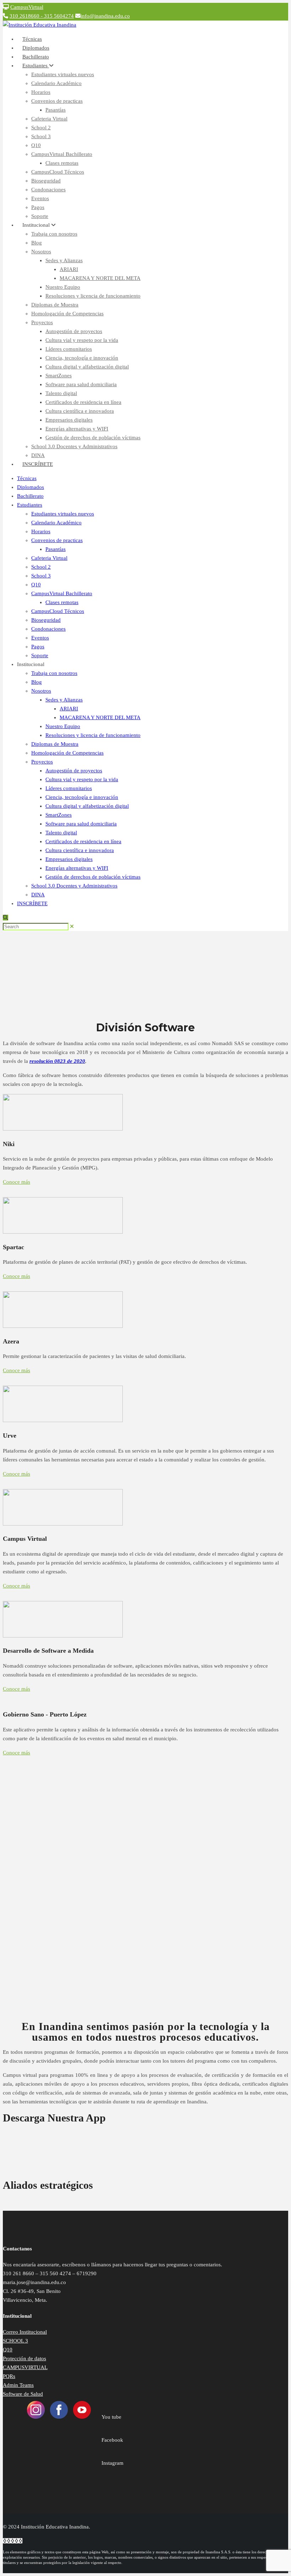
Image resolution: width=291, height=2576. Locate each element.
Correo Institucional (25, 2332)
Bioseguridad (46, 181)
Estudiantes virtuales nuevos (63, 74)
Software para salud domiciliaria (81, 384)
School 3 (41, 136)
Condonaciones (48, 190)
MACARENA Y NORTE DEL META (100, 278)
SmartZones (59, 376)
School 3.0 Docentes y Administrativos (74, 446)
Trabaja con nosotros (54, 234)
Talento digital (61, 393)
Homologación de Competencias (67, 314)
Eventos (40, 198)
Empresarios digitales (69, 420)
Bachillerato (30, 496)
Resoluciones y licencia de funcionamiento (93, 296)
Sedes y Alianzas (64, 260)
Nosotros (41, 252)
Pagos (38, 207)
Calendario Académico (56, 83)
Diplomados (31, 487)
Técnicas (27, 478)
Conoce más (17, 1182)
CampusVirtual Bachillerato (62, 154)
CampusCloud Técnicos (58, 172)
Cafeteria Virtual (49, 119)
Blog (37, 243)
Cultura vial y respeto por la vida (82, 340)
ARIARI (69, 269)
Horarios (41, 92)
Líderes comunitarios (69, 349)
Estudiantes (36, 66)
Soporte (40, 655)
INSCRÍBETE (38, 464)
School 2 (41, 128)
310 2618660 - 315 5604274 (42, 16)
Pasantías (56, 110)
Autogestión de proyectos (74, 331)
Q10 (36, 145)
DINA (38, 895)
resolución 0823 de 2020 (57, 1061)
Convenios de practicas (57, 101)
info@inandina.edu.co (105, 16)
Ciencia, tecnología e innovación (82, 358)
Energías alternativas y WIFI (77, 429)
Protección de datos (24, 2358)
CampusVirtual (27, 7)
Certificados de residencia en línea (83, 402)
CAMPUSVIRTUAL (25, 2367)
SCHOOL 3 (15, 2341)
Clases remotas (62, 163)
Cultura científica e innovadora (80, 411)
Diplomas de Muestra (55, 305)
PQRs (9, 2376)
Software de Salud (23, 2394)
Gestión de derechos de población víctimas (93, 438)
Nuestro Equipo (63, 287)
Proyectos (42, 322)
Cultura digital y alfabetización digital (87, 367)
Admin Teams (18, 2385)
